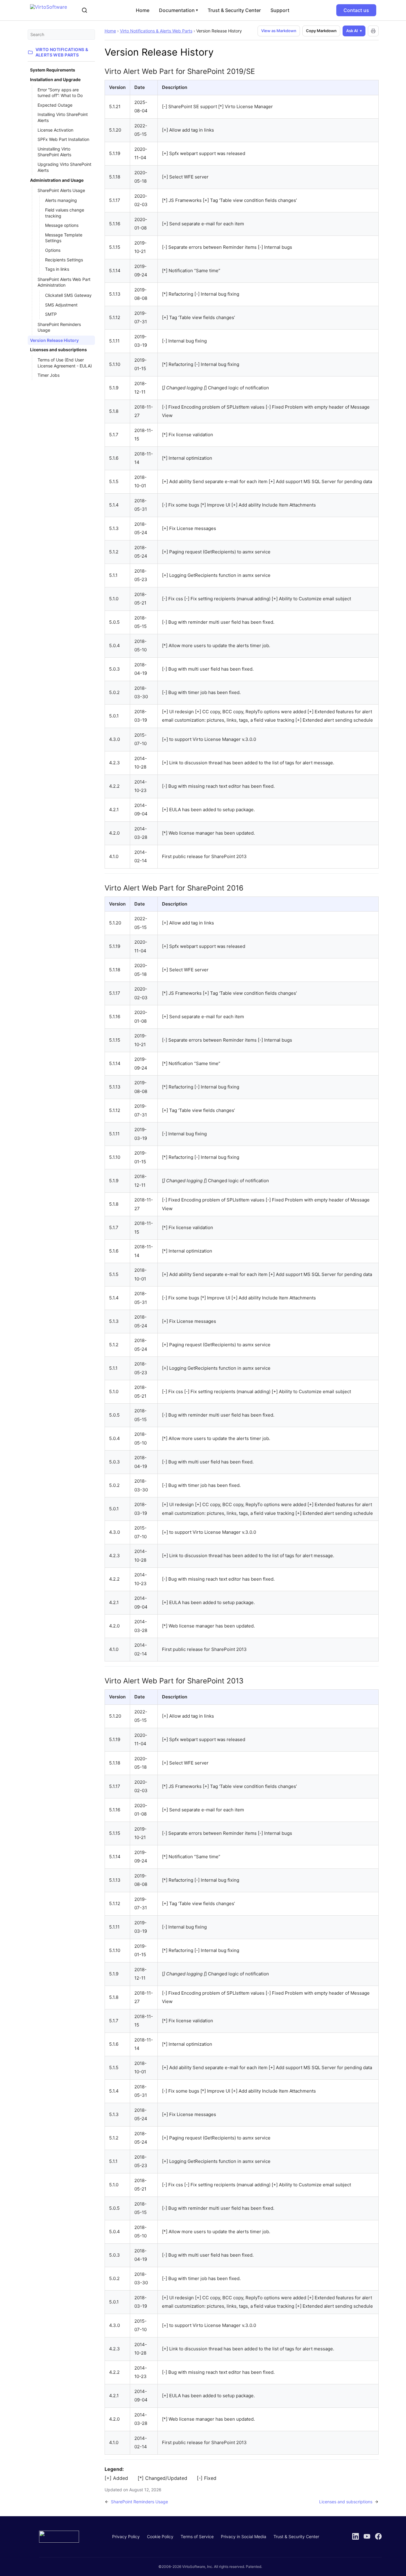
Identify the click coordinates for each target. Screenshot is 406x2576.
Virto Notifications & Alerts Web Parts (156, 31)
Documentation (179, 10)
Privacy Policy (126, 2536)
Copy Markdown (321, 31)
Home (143, 10)
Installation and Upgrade (55, 79)
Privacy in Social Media (244, 2536)
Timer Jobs (49, 375)
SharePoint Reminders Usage (59, 327)
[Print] (373, 31)
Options (53, 250)
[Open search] (84, 10)
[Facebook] (378, 2536)
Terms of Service (197, 2536)
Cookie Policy (160, 2536)
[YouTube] (367, 2536)
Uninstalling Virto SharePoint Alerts (54, 152)
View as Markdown (279, 31)
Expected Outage (55, 105)
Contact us (356, 10)
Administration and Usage (57, 180)
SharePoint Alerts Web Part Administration (64, 282)
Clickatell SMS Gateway (68, 295)
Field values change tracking (65, 213)
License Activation (55, 130)
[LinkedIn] (356, 2536)
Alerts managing (61, 200)
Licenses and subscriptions (58, 350)
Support (280, 10)
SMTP (51, 314)
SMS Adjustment (61, 305)
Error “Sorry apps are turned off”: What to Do (60, 93)
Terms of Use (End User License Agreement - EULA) (65, 363)
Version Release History (54, 340)
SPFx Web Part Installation (63, 139)
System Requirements (53, 70)
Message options (62, 225)
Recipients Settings (64, 260)
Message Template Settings (64, 238)
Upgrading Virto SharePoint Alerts (64, 167)
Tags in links (57, 269)
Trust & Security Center (234, 10)
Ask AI (352, 31)
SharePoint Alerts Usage (61, 190)
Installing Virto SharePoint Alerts (63, 117)
